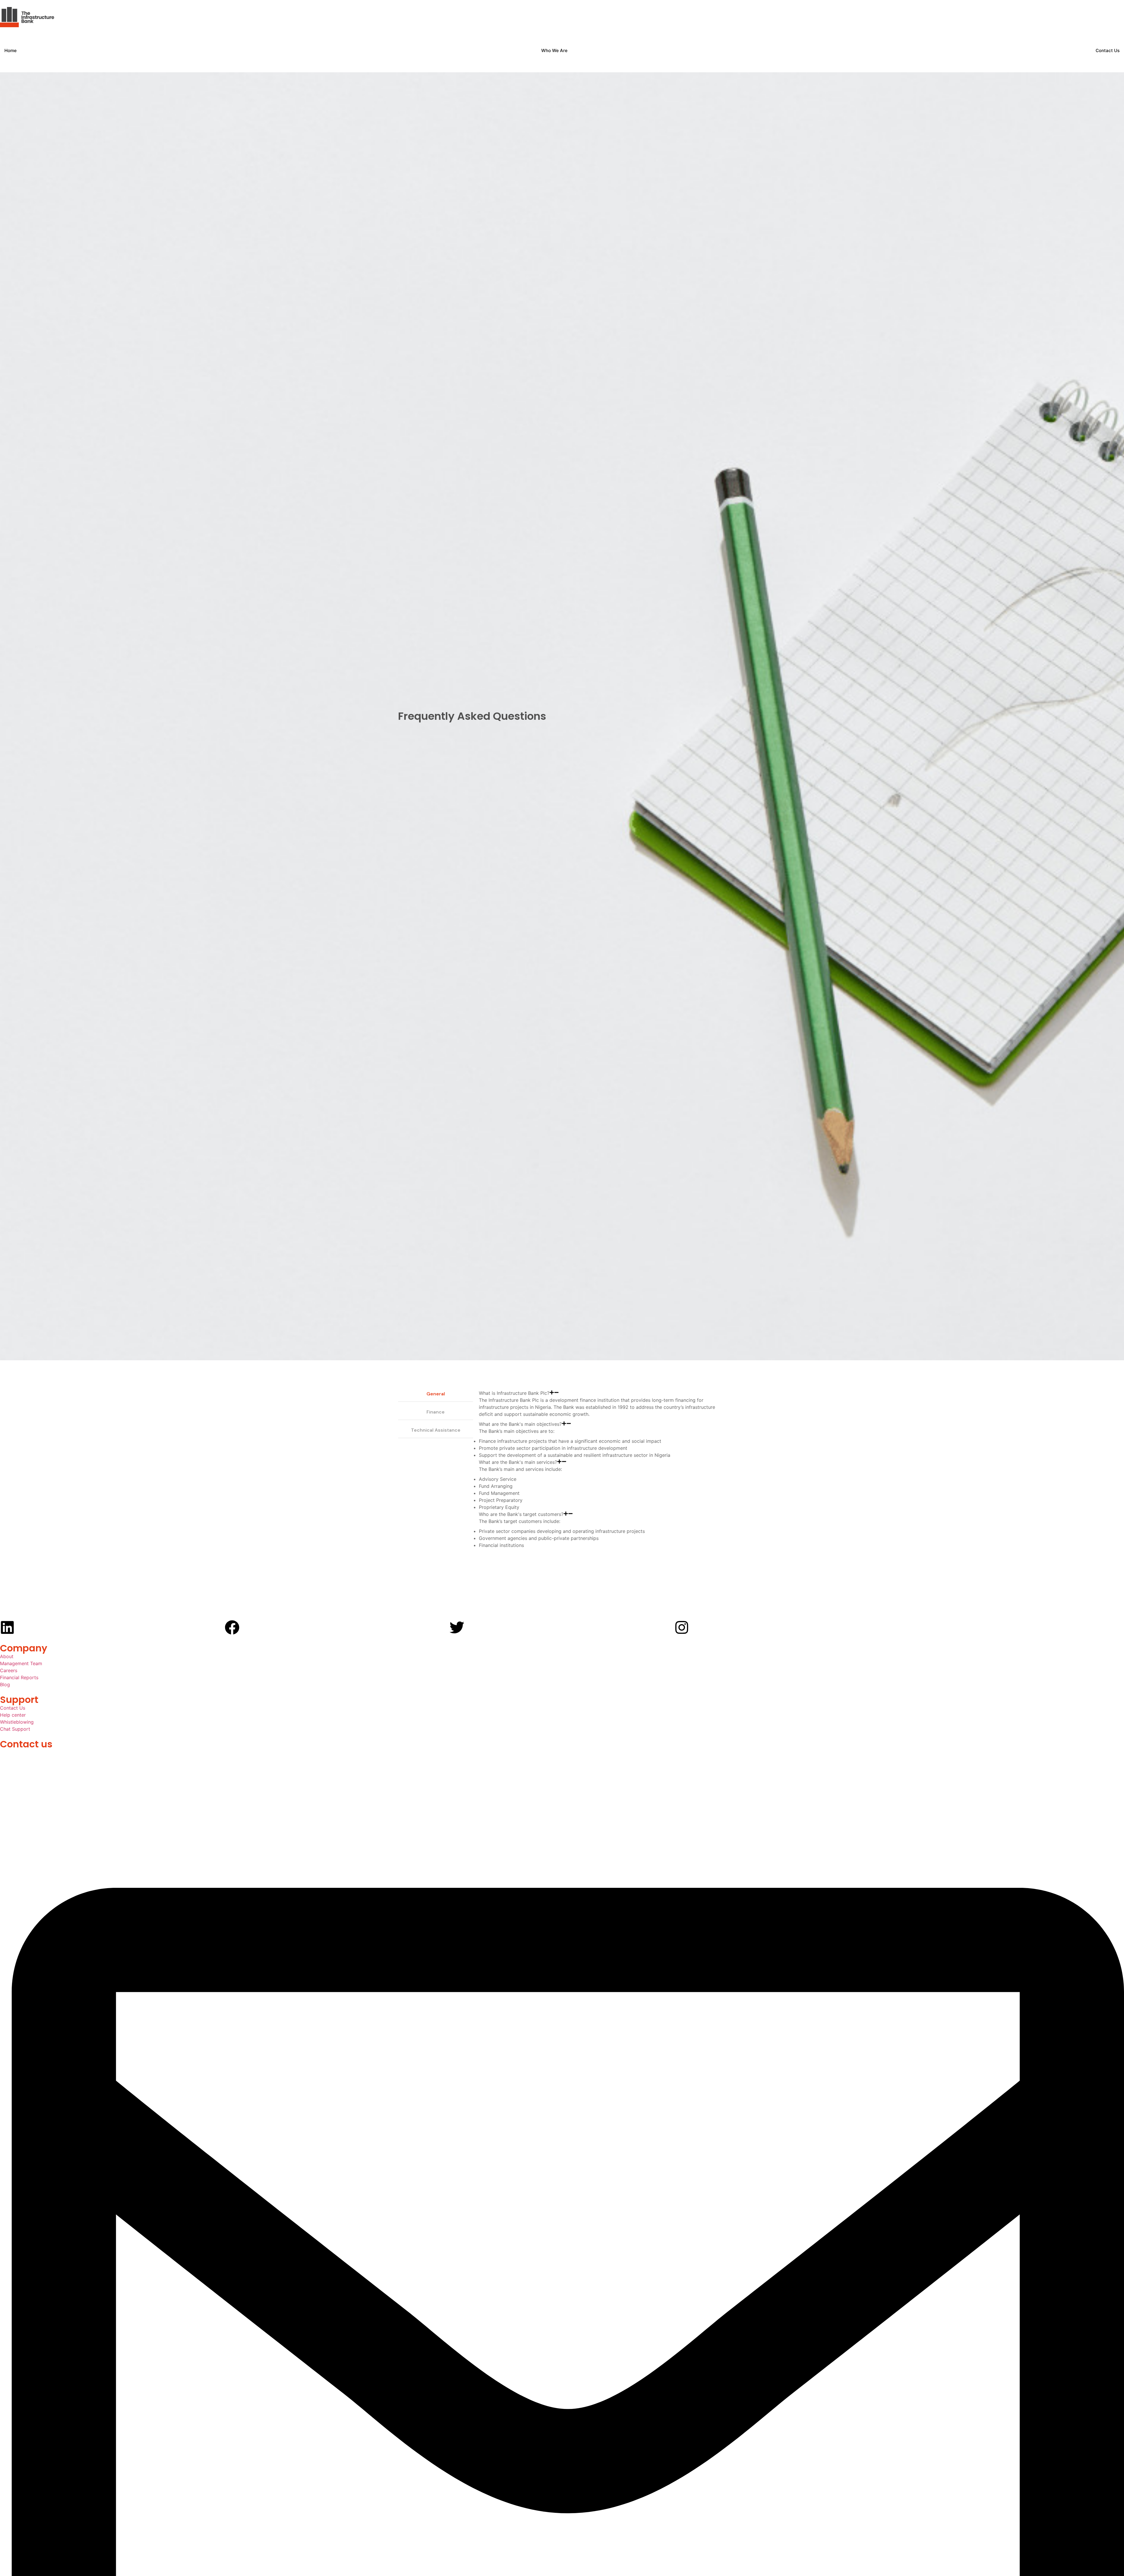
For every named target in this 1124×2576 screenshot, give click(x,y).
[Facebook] (232, 1627)
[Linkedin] (7, 1627)
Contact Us (1108, 50)
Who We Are (554, 50)
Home (11, 50)
